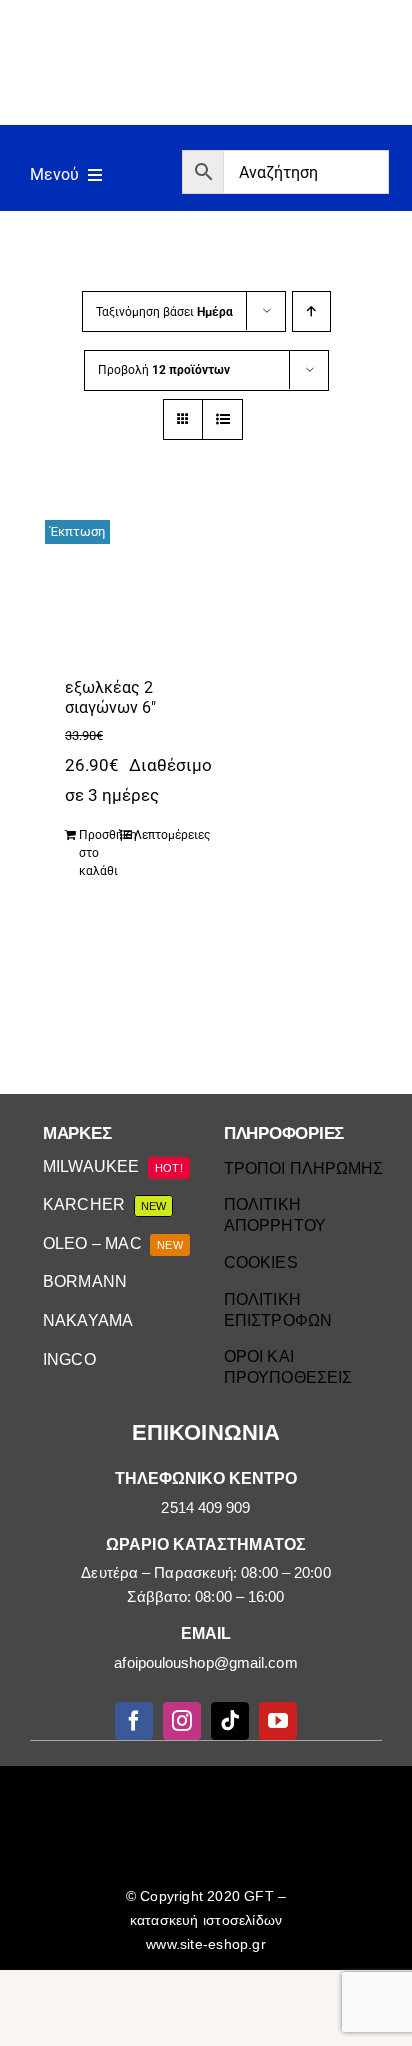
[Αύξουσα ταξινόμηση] (311, 311)
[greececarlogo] (209, 1788)
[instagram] (182, 1721)
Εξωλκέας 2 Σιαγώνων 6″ (110, 698)
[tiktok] (230, 1721)
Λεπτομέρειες (153, 835)
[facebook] (134, 1721)
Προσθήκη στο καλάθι (98, 853)
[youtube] (278, 1721)
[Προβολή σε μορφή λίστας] (222, 419)
